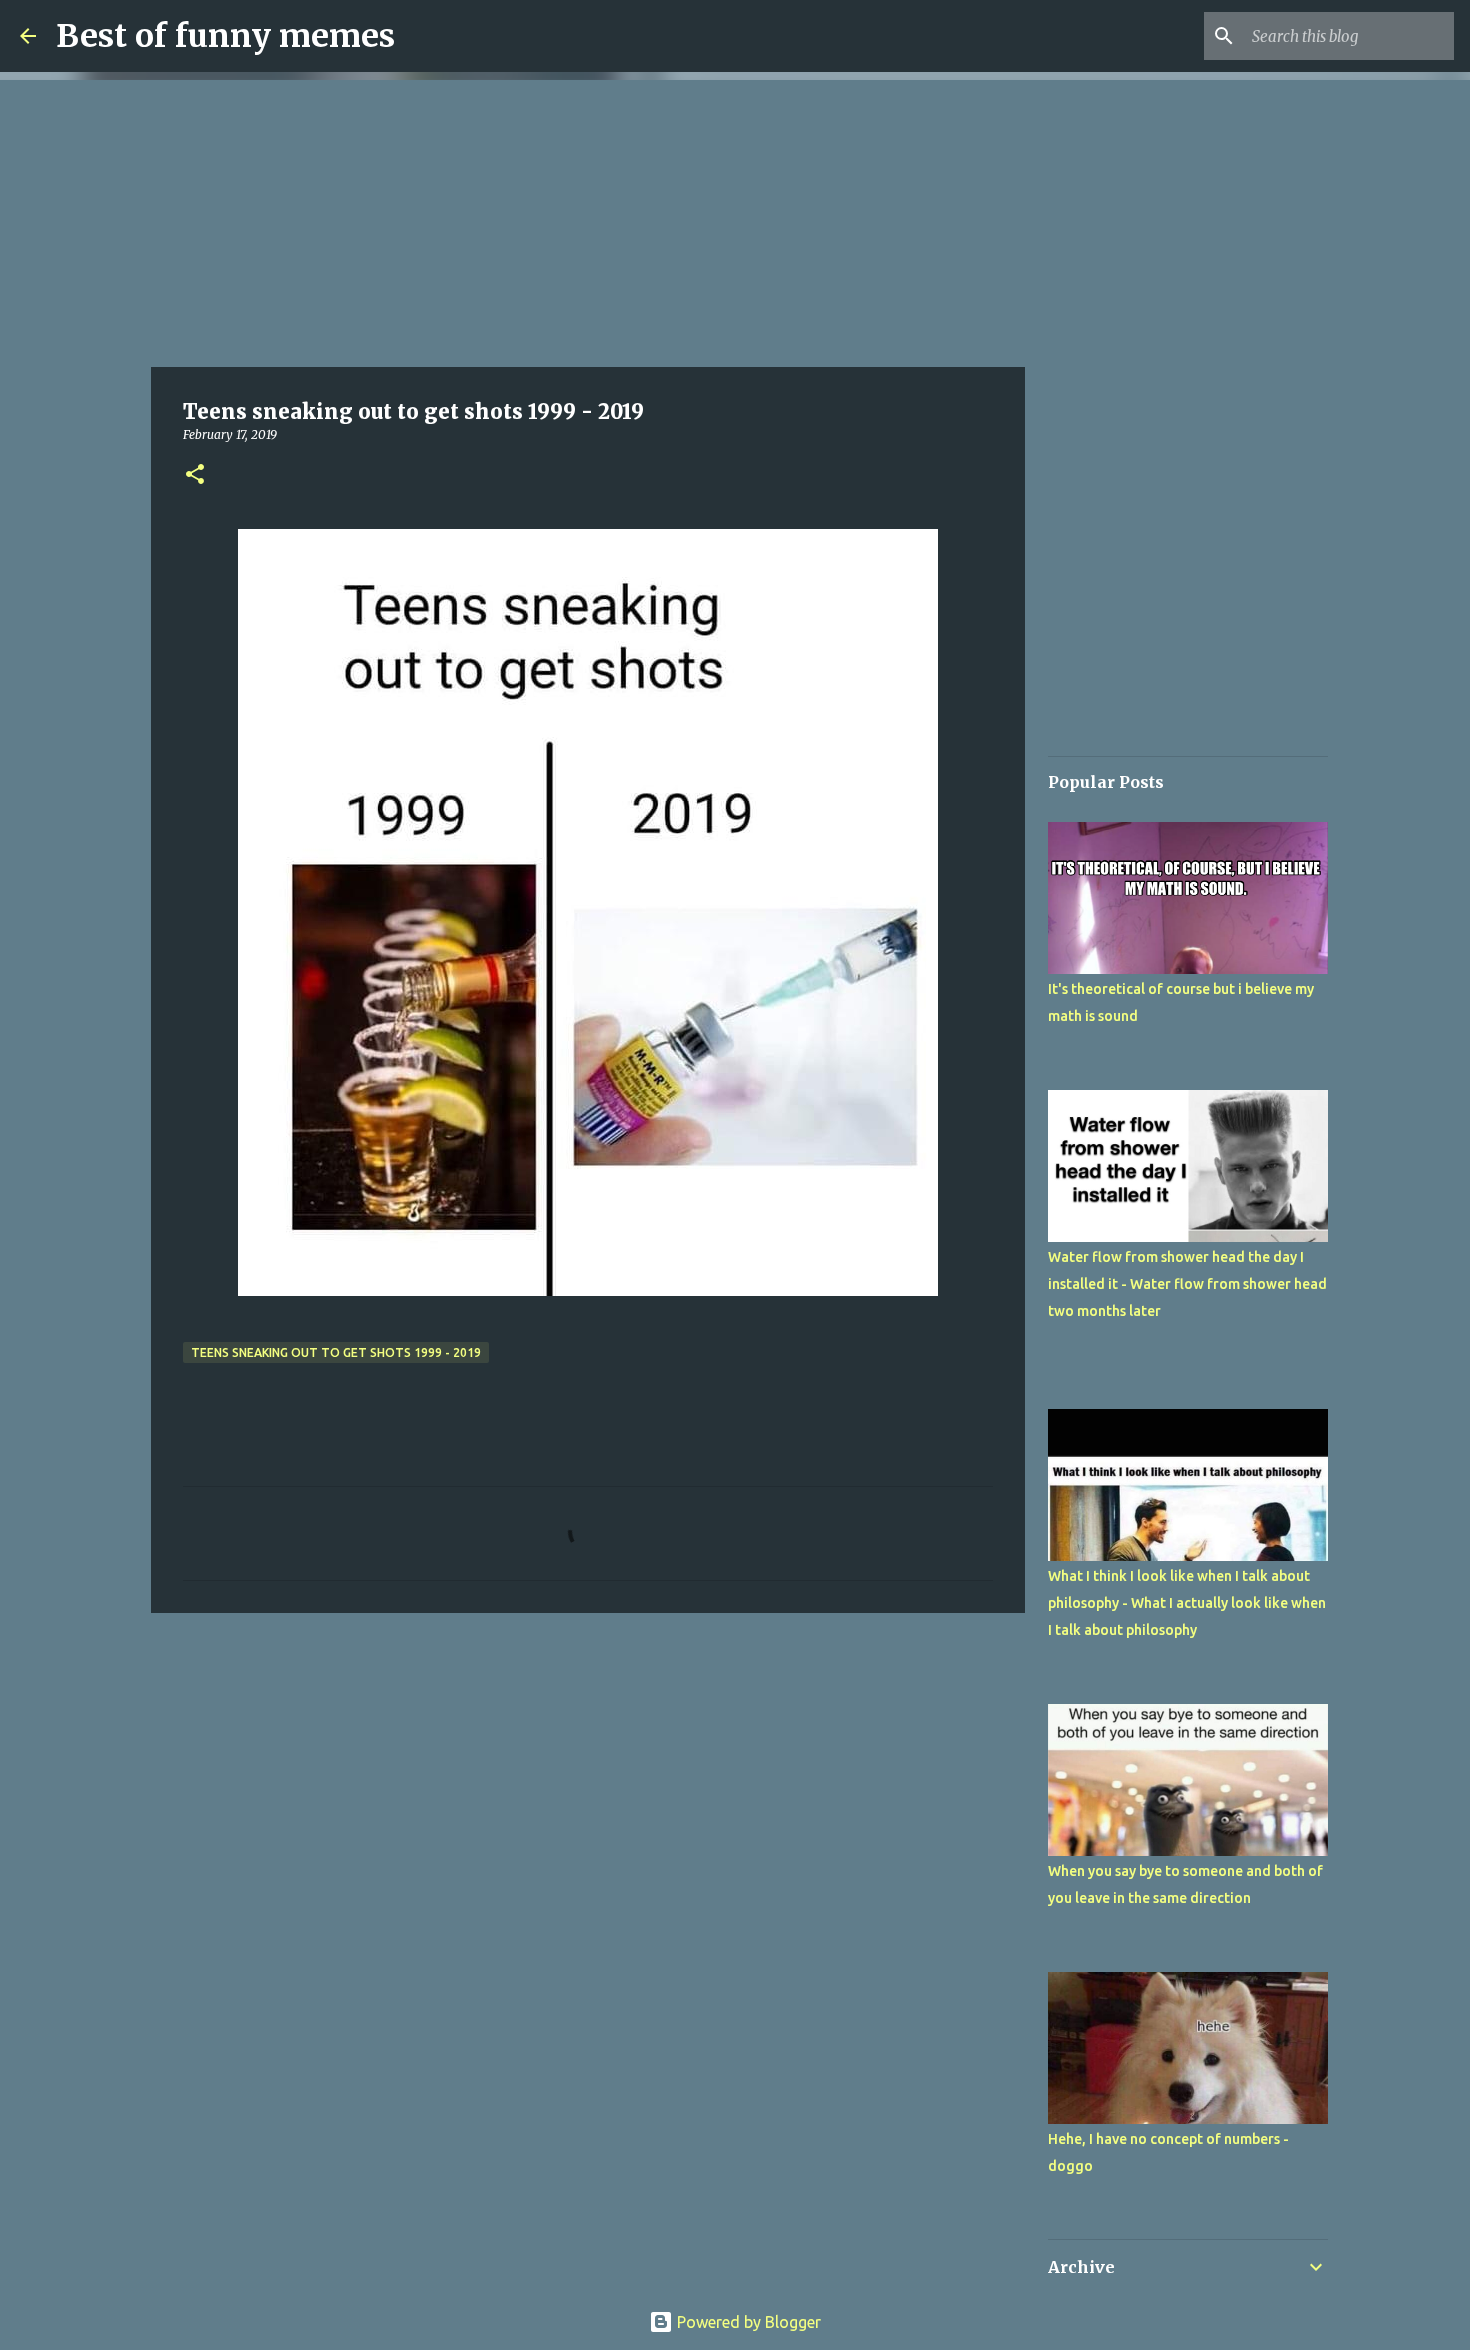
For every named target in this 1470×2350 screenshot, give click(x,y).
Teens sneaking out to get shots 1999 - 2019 (336, 1352)
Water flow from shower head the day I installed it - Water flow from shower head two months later (1187, 1284)
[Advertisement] (588, 220)
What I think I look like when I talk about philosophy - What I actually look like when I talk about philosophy (1187, 1603)
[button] (195, 475)
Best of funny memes (225, 36)
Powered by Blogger (747, 2322)
